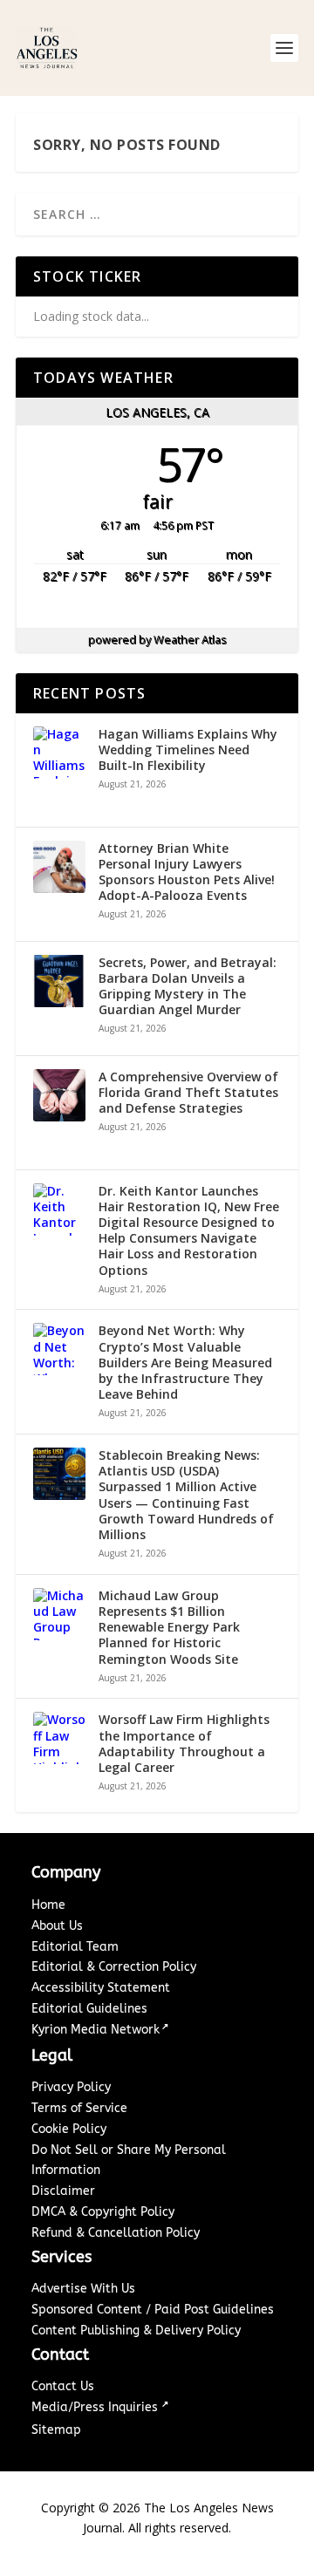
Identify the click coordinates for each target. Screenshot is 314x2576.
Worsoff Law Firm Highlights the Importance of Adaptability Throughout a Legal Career (184, 1744)
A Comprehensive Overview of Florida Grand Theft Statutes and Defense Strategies (188, 1093)
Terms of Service (79, 2108)
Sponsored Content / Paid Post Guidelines (153, 2310)
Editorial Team (75, 1947)
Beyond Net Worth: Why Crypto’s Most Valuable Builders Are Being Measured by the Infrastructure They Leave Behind (185, 1363)
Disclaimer (63, 2191)
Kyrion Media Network (96, 2030)
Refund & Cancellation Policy (116, 2233)
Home (48, 1905)
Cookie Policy (69, 2129)
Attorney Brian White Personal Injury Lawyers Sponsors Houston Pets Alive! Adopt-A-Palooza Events (187, 872)
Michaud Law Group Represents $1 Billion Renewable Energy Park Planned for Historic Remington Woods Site (169, 1628)
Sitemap (56, 2430)
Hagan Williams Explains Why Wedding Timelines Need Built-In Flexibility (188, 750)
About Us (57, 1926)
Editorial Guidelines (89, 2009)
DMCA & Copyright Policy (103, 2212)
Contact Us (63, 2386)
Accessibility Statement (101, 1988)
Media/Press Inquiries (96, 2407)
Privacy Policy (71, 2087)
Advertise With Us (83, 2289)
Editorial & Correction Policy (114, 1967)
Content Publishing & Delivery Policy (136, 2331)
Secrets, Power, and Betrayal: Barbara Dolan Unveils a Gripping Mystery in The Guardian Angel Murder (188, 987)
